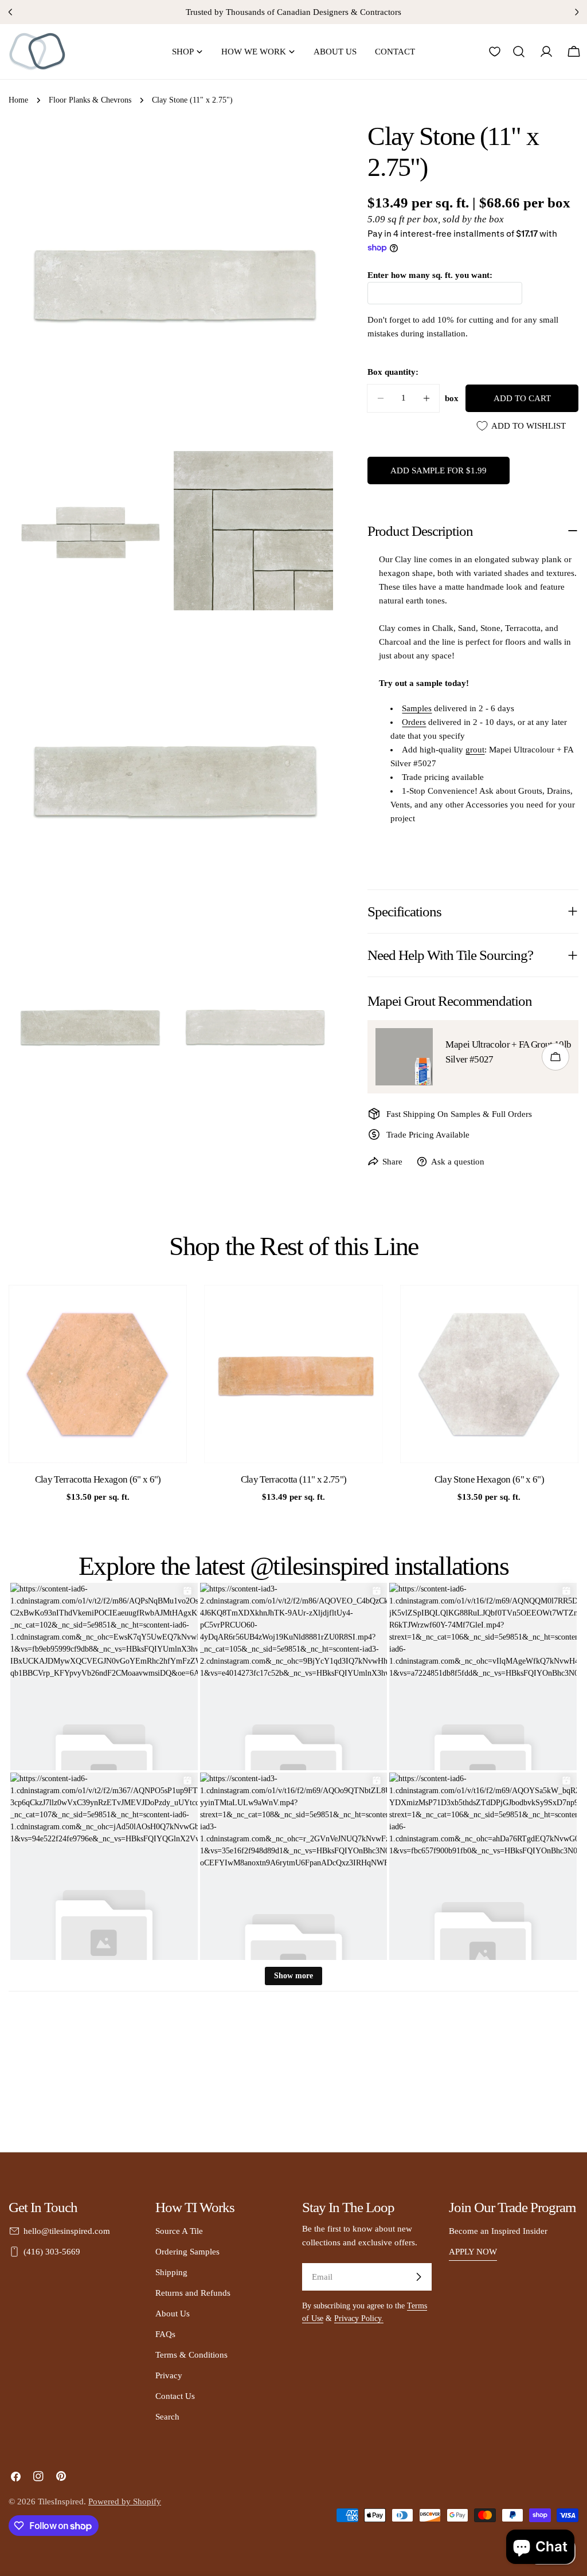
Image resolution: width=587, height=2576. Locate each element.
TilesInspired (61, 2501)
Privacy (169, 2375)
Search (167, 2417)
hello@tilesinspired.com (67, 2231)
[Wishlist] (495, 52)
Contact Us (175, 2396)
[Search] (519, 52)
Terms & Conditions (191, 2355)
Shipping (171, 2272)
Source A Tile (179, 2231)
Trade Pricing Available (428, 1135)
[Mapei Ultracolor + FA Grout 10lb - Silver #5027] (404, 1057)
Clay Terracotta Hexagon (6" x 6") (98, 1479)
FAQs (165, 2334)
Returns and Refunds (193, 2293)
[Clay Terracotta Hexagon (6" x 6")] (98, 1374)
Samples (417, 708)
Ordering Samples (187, 2252)
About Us (173, 2314)
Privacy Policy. (359, 2318)
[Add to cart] (555, 1057)
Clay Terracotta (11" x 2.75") (294, 1479)
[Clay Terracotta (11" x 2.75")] (293, 1374)
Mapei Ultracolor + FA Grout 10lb (508, 1044)
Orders (414, 722)
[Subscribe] (418, 2277)
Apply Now (473, 2252)
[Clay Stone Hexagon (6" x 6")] (489, 1374)
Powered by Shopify (125, 2501)
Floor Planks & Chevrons (90, 100)
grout (475, 750)
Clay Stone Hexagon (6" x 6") (490, 1479)
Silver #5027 (469, 1059)
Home (18, 100)
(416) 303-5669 (52, 2252)
